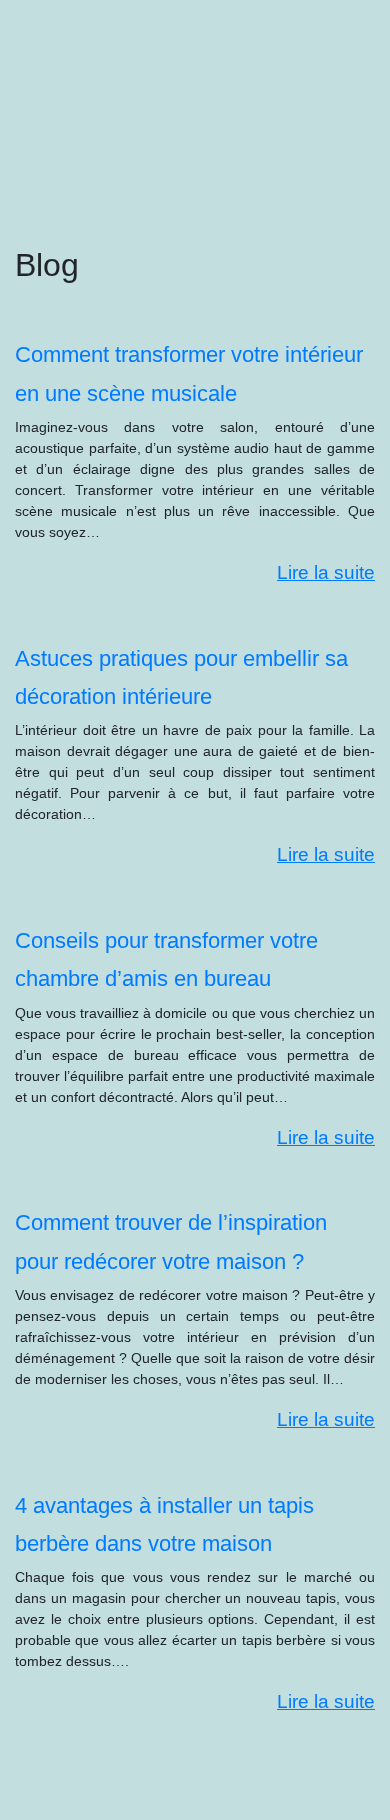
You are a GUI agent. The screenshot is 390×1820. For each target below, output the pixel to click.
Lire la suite (326, 572)
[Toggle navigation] (43, 48)
